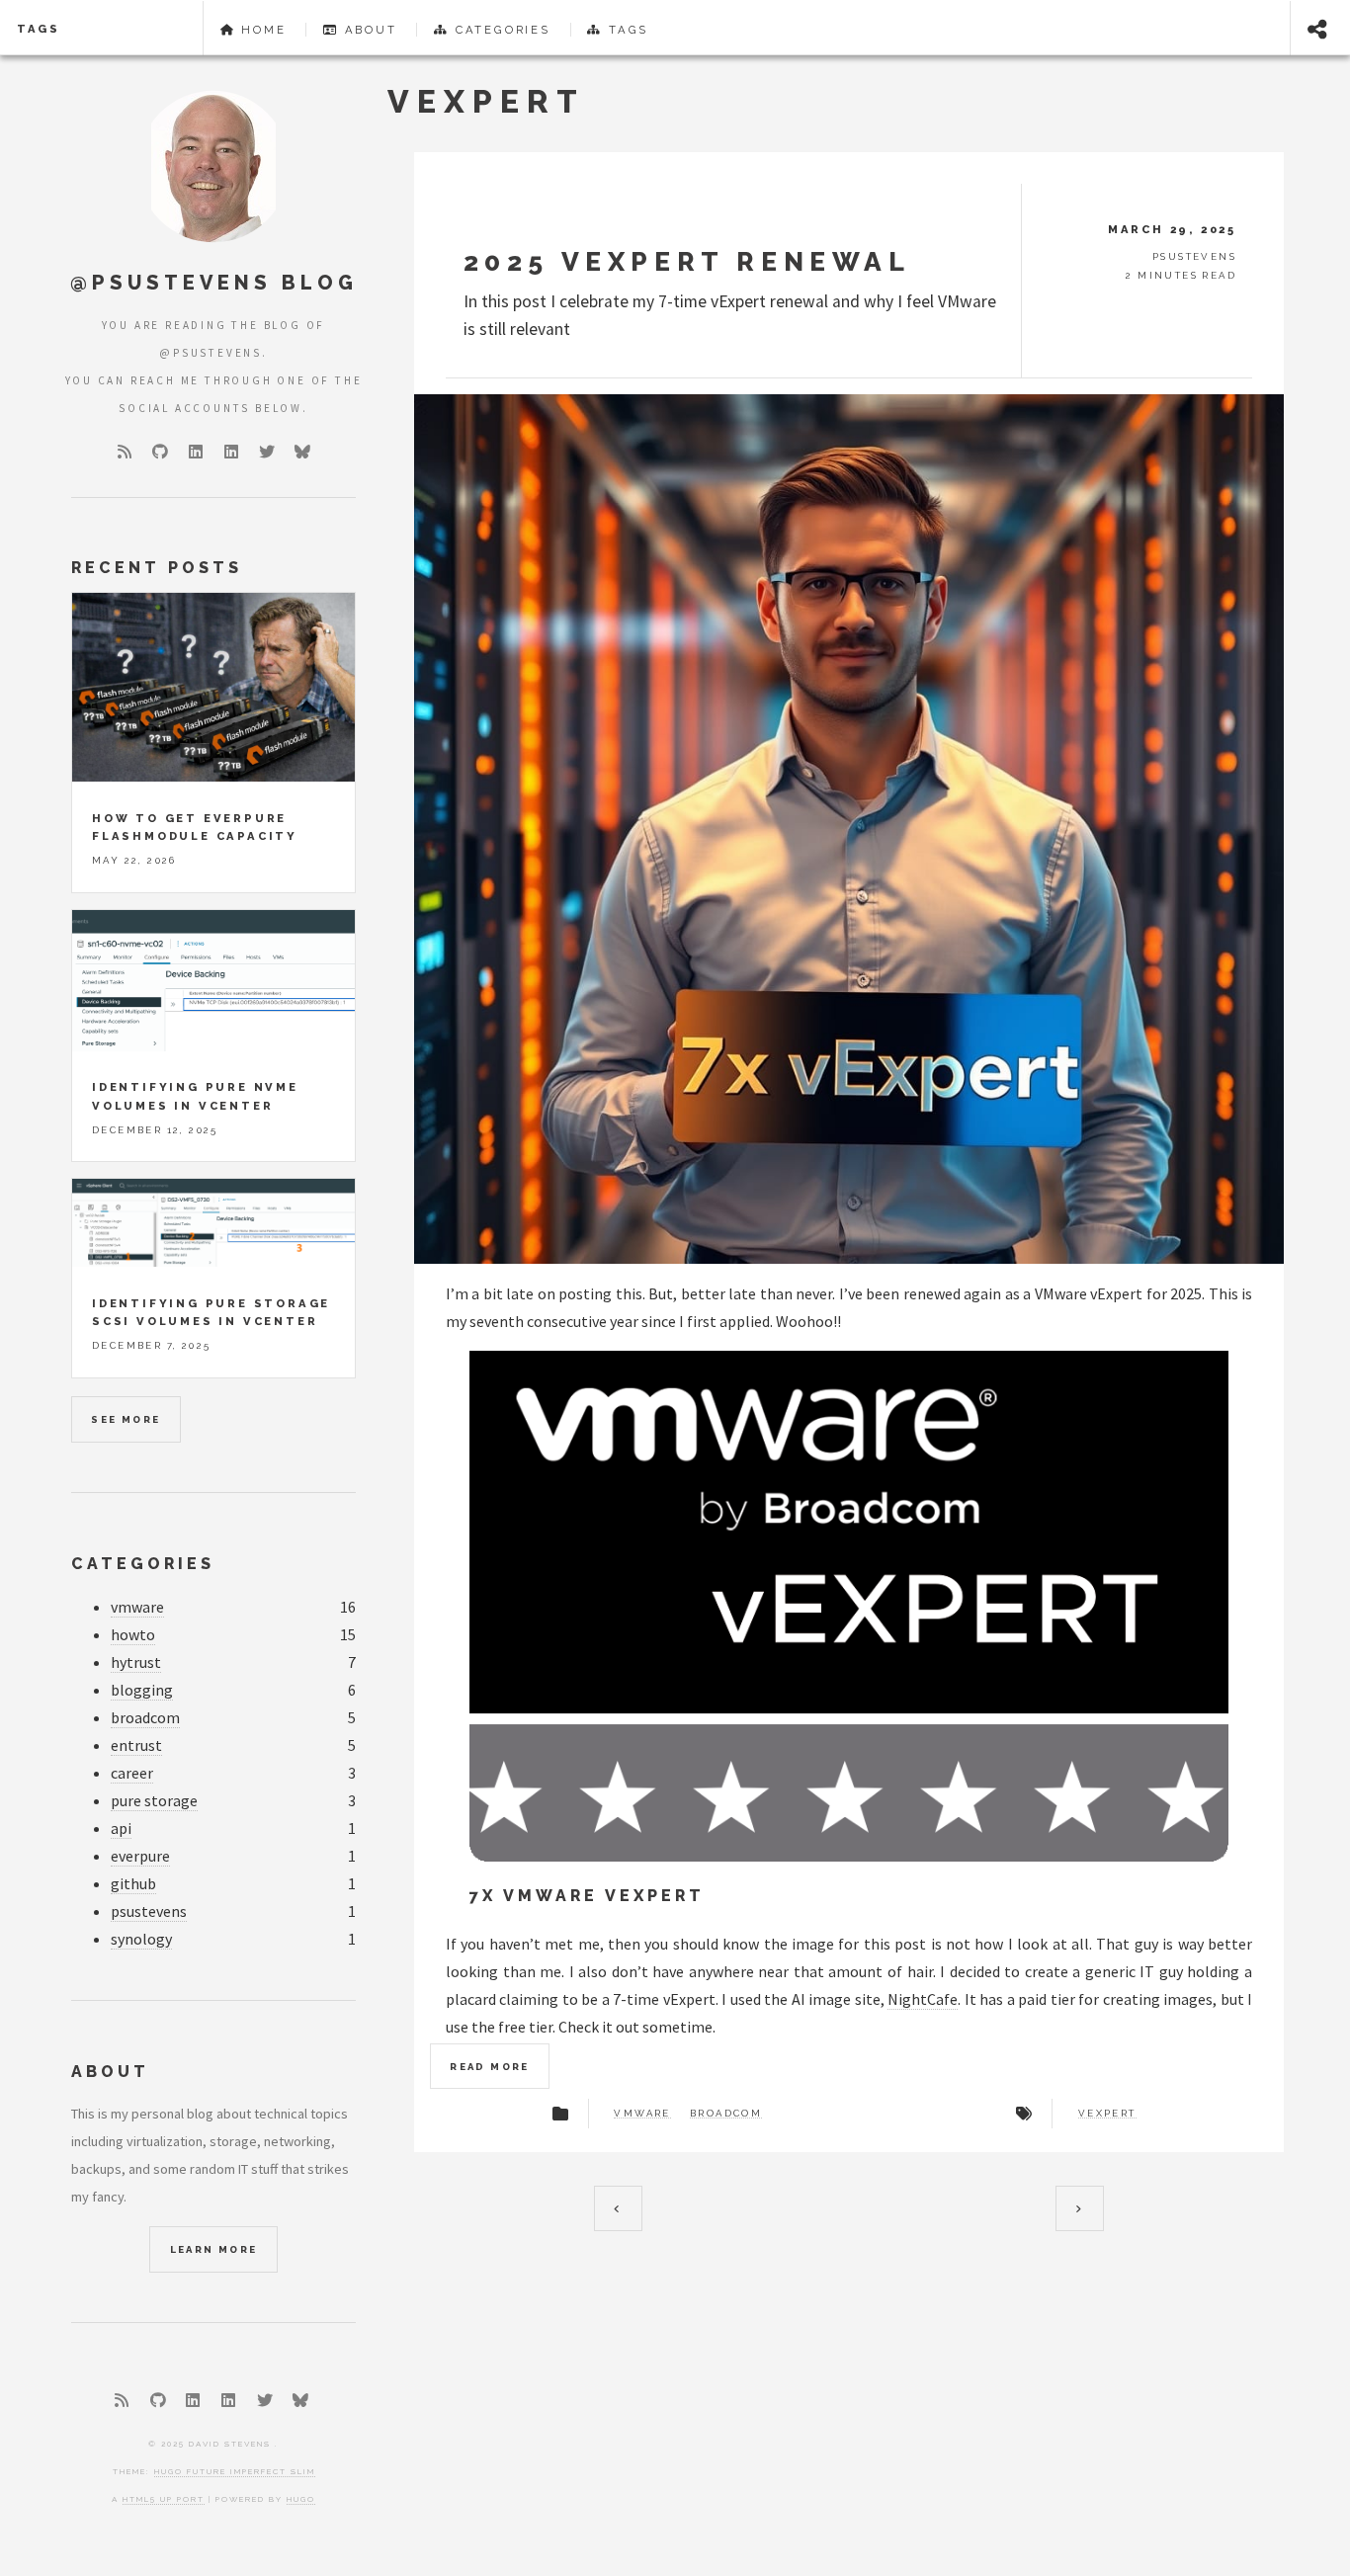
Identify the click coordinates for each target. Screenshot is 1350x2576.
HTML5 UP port (164, 2499)
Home (260, 30)
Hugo (301, 2499)
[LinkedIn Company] (231, 452)
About (368, 30)
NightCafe (923, 1999)
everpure (140, 1856)
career (132, 1773)
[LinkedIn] (196, 452)
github (133, 1883)
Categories (500, 30)
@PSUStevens (211, 353)
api (121, 1828)
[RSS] (125, 452)
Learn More (214, 2249)
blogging (142, 1690)
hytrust (136, 1662)
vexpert (1107, 2114)
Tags (39, 29)
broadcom (726, 2114)
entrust (136, 1745)
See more (126, 1419)
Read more (490, 2067)
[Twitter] (267, 452)
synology (141, 1939)
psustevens (149, 1911)
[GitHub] (160, 452)
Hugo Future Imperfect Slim (235, 2471)
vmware (642, 2114)
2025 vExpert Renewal (687, 261)
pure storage (154, 1800)
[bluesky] (302, 452)
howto (133, 1634)
